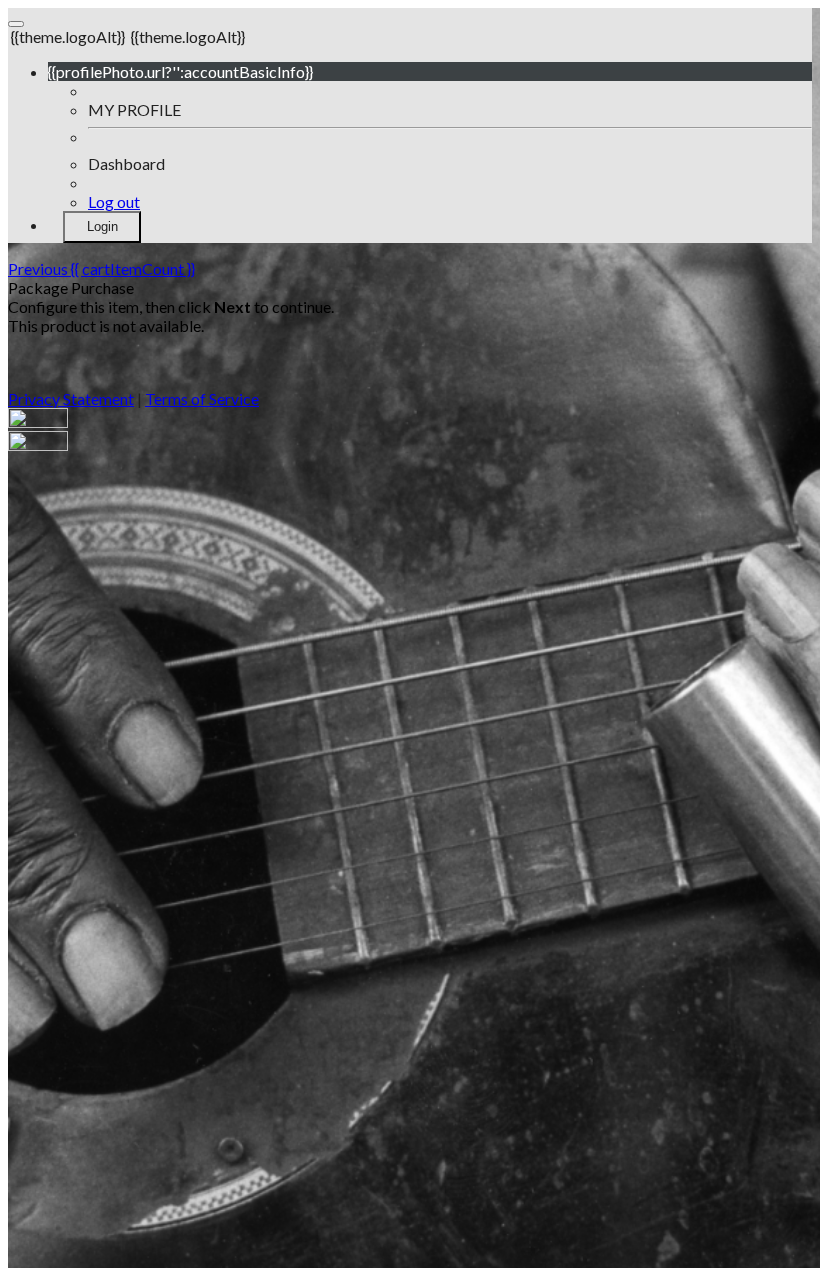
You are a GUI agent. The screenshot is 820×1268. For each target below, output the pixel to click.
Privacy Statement (71, 398)
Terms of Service (202, 398)
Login (102, 226)
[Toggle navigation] (16, 24)
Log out (114, 201)
